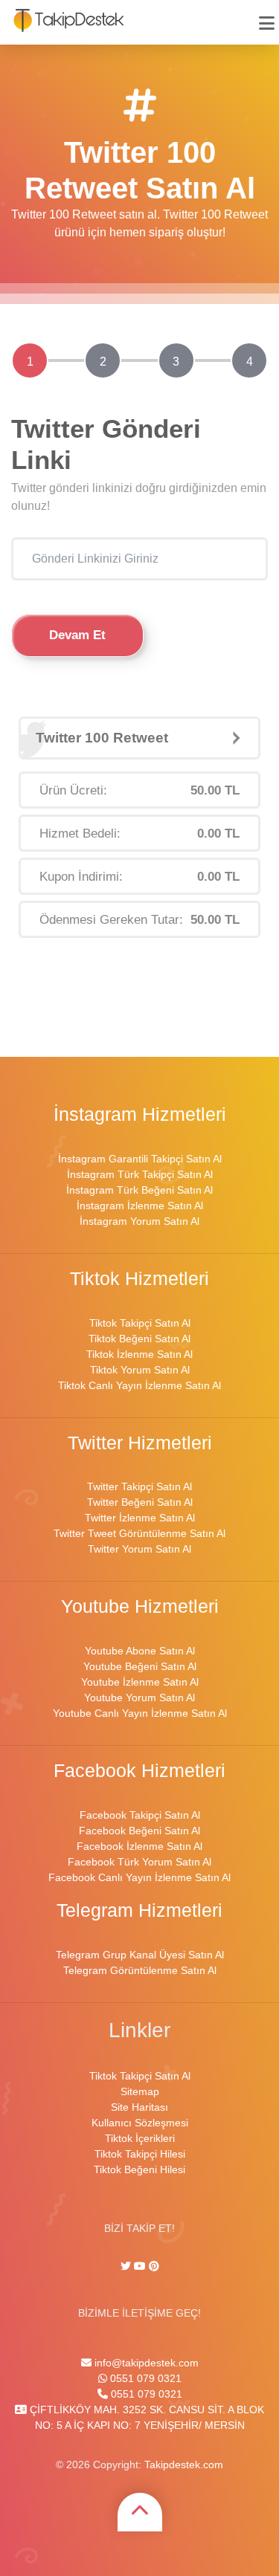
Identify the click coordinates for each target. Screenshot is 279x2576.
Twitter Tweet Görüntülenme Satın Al (139, 1533)
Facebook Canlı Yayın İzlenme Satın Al (139, 1877)
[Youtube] (140, 2266)
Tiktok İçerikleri (140, 2138)
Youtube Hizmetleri (140, 1606)
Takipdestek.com (184, 2465)
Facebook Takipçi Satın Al (140, 1815)
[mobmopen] (267, 17)
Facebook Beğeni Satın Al (139, 1831)
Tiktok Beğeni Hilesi (139, 2169)
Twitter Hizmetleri (140, 1443)
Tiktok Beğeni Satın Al (139, 1339)
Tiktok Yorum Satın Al (140, 1370)
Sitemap (140, 2091)
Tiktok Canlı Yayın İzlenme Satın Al (139, 1385)
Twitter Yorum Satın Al (139, 1549)
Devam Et (77, 635)
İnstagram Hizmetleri (140, 1114)
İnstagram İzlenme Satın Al (140, 1206)
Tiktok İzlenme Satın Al (139, 1354)
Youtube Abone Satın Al (140, 1651)
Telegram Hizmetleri (139, 1910)
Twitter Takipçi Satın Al (139, 1486)
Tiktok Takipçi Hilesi (140, 2154)
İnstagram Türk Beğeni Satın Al (139, 1190)
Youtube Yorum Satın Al (139, 1698)
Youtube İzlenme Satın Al (140, 1682)
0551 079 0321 (144, 2378)
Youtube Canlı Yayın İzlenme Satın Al (140, 1713)
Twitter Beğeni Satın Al (140, 1502)
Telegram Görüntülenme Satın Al (140, 1970)
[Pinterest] (154, 2266)
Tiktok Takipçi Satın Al (140, 1323)
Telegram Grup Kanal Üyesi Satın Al (140, 1955)
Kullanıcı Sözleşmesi (140, 2123)
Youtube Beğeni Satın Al (140, 1666)
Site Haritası (139, 2107)
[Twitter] (127, 2266)
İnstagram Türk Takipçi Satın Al (140, 1174)
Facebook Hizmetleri (139, 1771)
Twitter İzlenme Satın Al (140, 1518)
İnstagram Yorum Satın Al (139, 1221)
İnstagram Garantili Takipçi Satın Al (140, 1159)
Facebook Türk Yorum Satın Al (139, 1862)
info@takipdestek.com (145, 2363)
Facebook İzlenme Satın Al (139, 1846)
